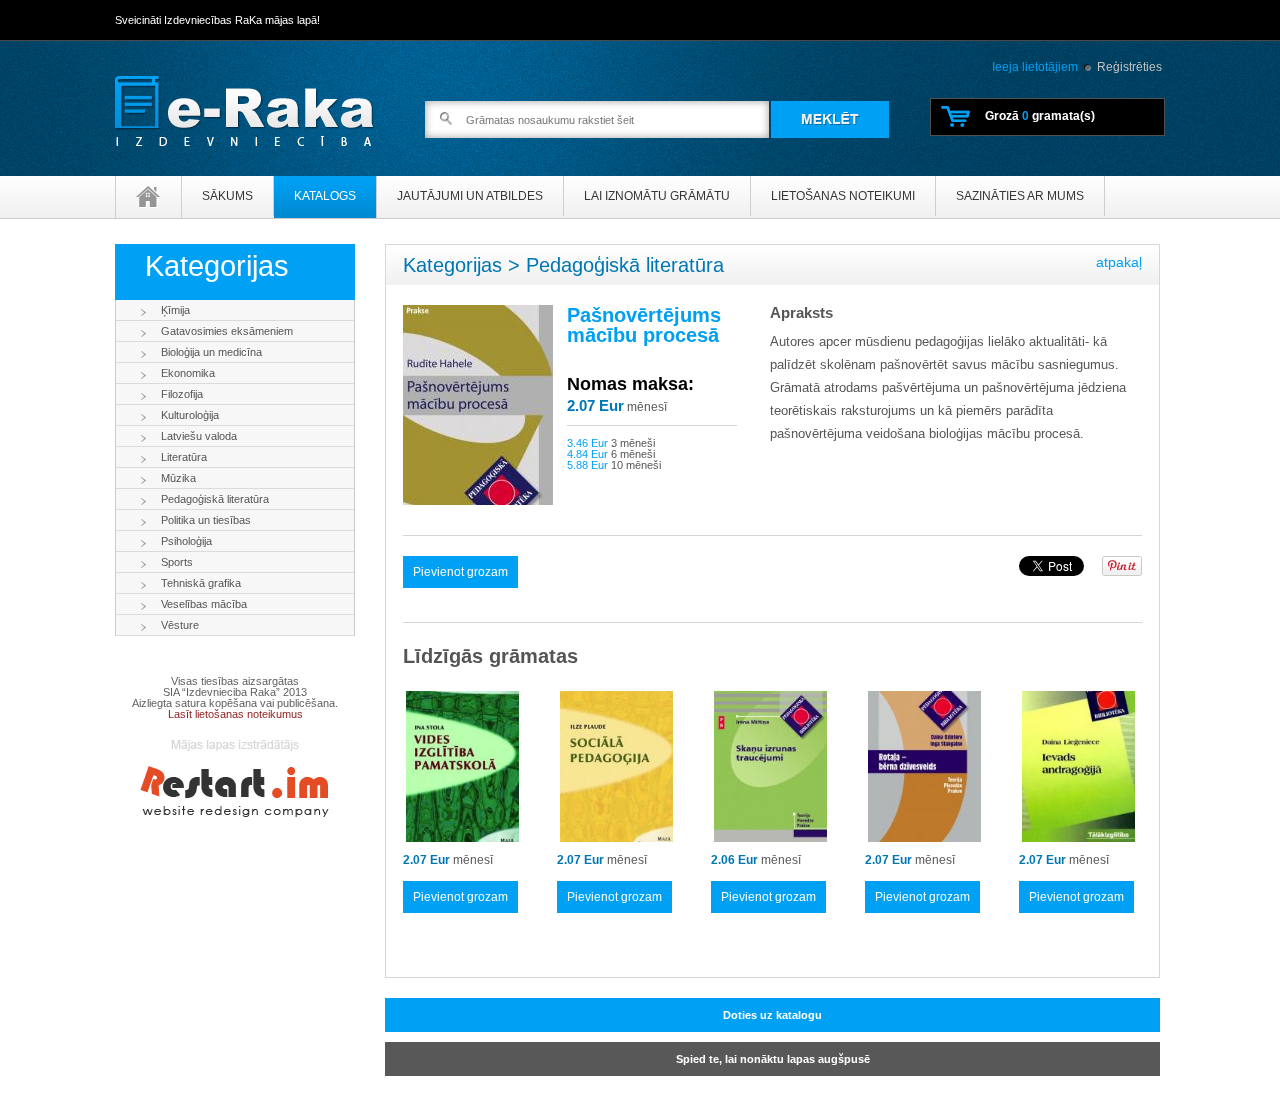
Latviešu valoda (199, 436)
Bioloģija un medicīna (211, 352)
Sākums (227, 196)
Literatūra (184, 457)
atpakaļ (1119, 262)
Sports (177, 562)
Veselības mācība (204, 604)
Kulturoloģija (190, 415)
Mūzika (178, 478)
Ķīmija (175, 310)
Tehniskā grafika (201, 583)
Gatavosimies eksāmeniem (227, 331)
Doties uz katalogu (772, 1015)
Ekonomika (188, 373)
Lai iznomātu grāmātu (657, 196)
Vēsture (180, 625)
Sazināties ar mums (1020, 196)
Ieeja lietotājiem (1035, 67)
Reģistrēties (1129, 67)
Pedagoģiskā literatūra (215, 499)
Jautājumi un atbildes (470, 196)
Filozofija (182, 394)
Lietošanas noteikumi (843, 196)
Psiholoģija (186, 541)
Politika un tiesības (206, 520)
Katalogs (325, 196)
